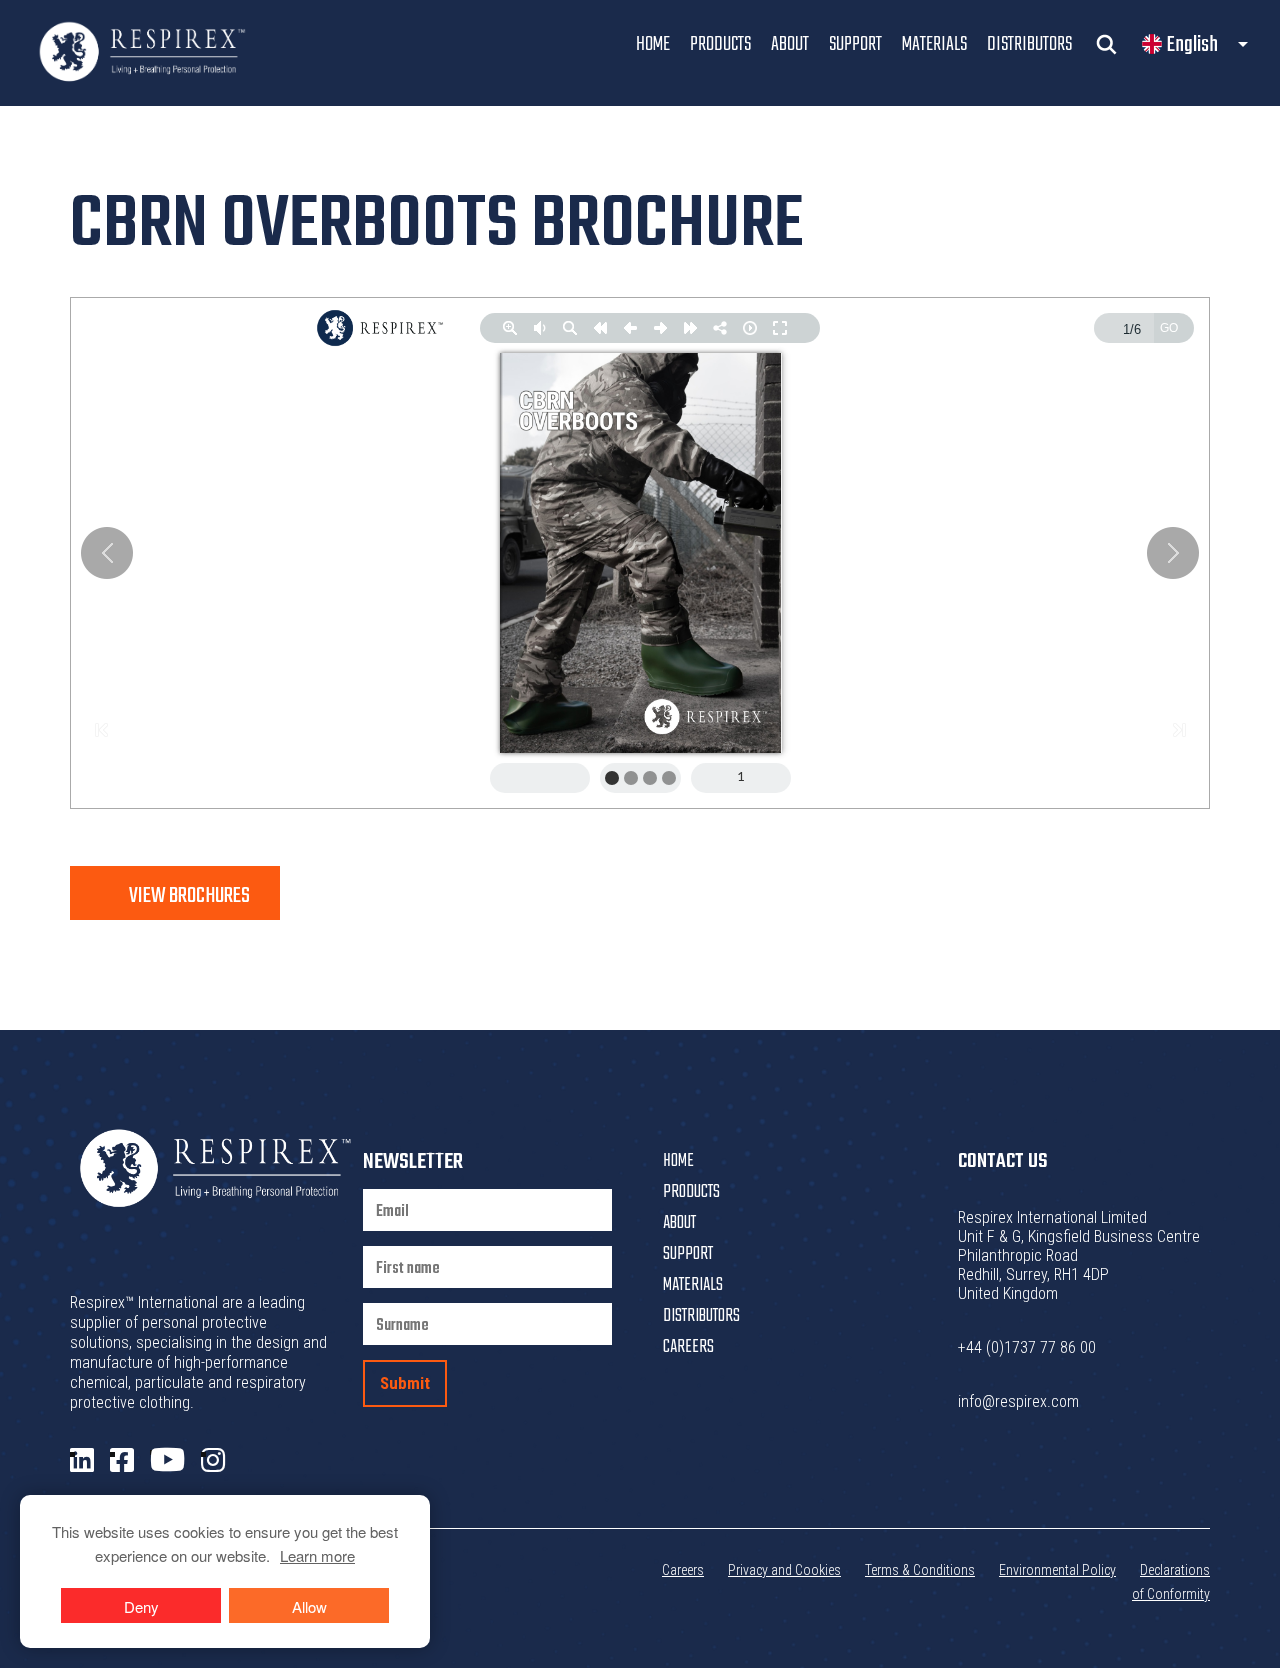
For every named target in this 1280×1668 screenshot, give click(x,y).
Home (653, 44)
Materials (934, 44)
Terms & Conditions (920, 1570)
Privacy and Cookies (784, 1570)
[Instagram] (213, 1461)
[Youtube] (167, 1460)
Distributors (1029, 44)
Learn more (317, 1555)
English (1192, 45)
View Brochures (189, 896)
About (790, 44)
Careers (688, 1347)
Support (855, 44)
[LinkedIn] (82, 1461)
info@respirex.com (1018, 1401)
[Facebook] (122, 1461)
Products (720, 44)
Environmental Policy (1057, 1570)
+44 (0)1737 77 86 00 (1027, 1347)
